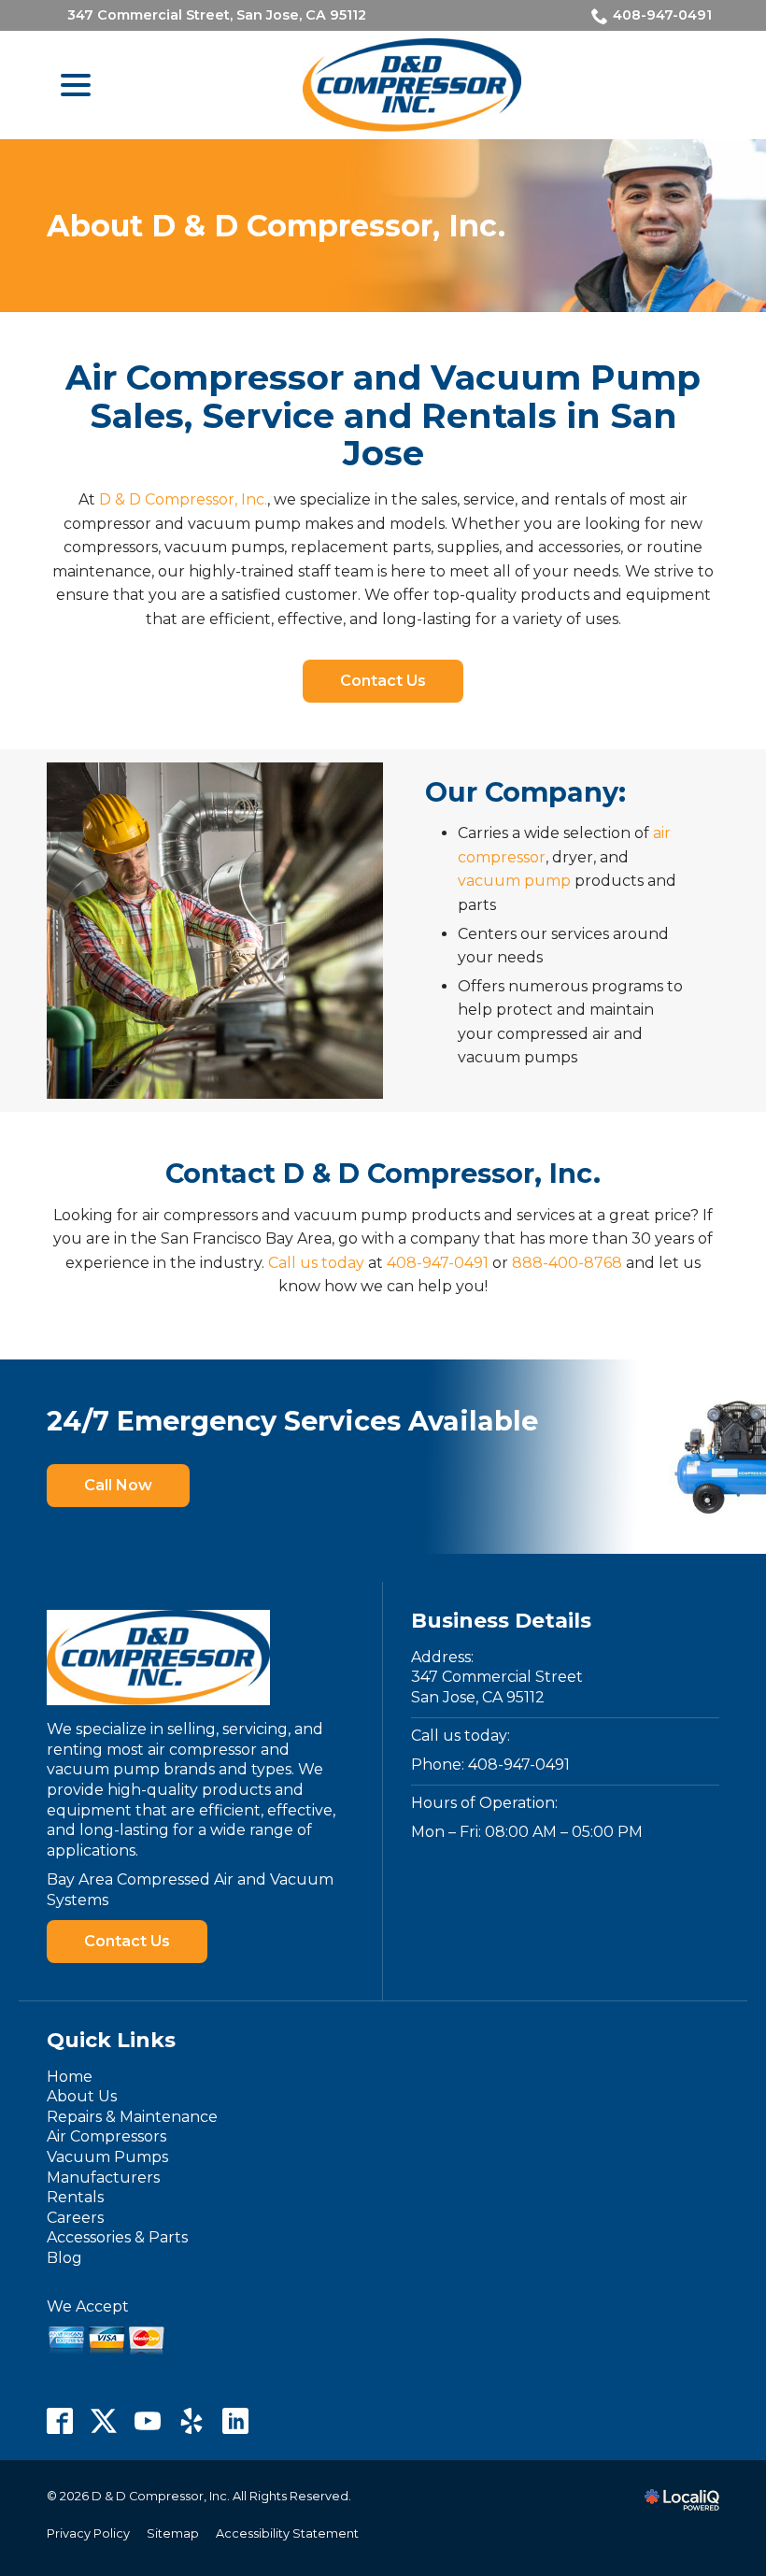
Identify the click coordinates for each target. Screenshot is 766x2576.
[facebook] (60, 2421)
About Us (82, 2096)
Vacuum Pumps (107, 2157)
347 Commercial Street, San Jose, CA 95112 (217, 15)
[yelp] (192, 2421)
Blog (64, 2258)
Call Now (118, 1485)
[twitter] (104, 2421)
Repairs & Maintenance (132, 2117)
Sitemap (173, 2533)
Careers (75, 2218)
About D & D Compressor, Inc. (276, 226)
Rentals (75, 2197)
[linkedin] (236, 2421)
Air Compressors (106, 2136)
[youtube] (148, 2421)
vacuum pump (514, 881)
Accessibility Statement (287, 2533)
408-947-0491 (662, 15)
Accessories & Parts (117, 2237)
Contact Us (383, 681)
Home (70, 2077)
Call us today (316, 1263)
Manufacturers (103, 2178)
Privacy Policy (88, 2533)
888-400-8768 (567, 1263)
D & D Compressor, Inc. (183, 499)
